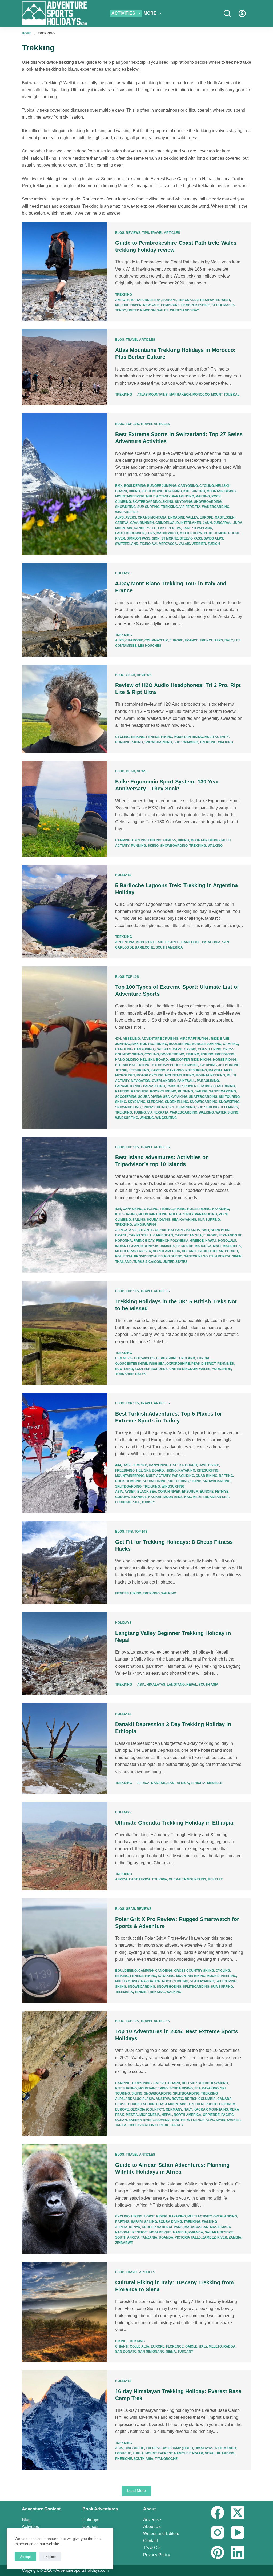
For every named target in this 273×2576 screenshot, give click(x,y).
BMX (119, 486)
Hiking (134, 491)
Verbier (199, 544)
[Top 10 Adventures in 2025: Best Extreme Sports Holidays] (65, 2073)
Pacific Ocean (211, 1251)
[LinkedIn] (238, 2553)
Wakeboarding (216, 507)
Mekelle (215, 1783)
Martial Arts (220, 1070)
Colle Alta (140, 2346)
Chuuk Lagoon (141, 2104)
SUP (140, 507)
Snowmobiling (128, 1107)
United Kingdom (142, 310)
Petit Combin (215, 533)
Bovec (177, 2099)
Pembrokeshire (196, 305)
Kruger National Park (162, 2227)
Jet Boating (229, 1065)
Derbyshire (167, 1358)
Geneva (122, 523)
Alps (119, 517)
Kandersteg (145, 528)
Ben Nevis (124, 1358)
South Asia (208, 1685)
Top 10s (132, 424)
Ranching (140, 1091)
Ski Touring (229, 1097)
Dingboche (134, 2448)
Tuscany (185, 2352)
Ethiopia (198, 1783)
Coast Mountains (172, 2104)
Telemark (229, 1107)
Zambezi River (215, 2237)
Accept (25, 2557)
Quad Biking (224, 1086)
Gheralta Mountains (187, 1879)
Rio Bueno (173, 1256)
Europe (169, 300)
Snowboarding (208, 502)
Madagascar (196, 2227)
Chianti (122, 2346)
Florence (175, 2346)
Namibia (180, 2232)
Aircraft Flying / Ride (199, 1039)
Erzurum (190, 1492)
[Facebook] (218, 2513)
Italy (229, 640)
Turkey (148, 1502)
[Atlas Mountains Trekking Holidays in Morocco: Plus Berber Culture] (65, 367)
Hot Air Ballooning (133, 1065)
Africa (121, 1230)
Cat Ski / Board (169, 1049)
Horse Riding (225, 1060)
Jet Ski (121, 1070)
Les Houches (150, 646)
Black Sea (147, 1492)
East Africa (178, 1783)
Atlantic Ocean (152, 1230)
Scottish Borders (151, 1369)
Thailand (123, 1262)
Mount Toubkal (225, 395)
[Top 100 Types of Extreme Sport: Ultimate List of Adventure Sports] (65, 1048)
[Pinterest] (218, 2553)
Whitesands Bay (185, 310)
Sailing (201, 1091)
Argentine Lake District (158, 942)
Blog (120, 233)
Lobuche (123, 2453)
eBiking (138, 737)
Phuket (232, 1251)
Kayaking (173, 491)
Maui (217, 1246)
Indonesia (149, 1246)
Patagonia (211, 942)
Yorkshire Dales (131, 1374)
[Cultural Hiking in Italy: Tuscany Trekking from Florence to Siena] (65, 2312)
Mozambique (160, 2232)
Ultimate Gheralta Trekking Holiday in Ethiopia (174, 1823)
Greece (197, 1241)
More (150, 13)
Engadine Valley (183, 517)
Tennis (140, 1992)
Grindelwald (167, 523)
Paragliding (183, 496)
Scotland (124, 1369)
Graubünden (142, 523)
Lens (151, 533)
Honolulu (227, 1241)
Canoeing (124, 1049)
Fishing (166, 1209)
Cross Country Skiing (194, 1971)
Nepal (192, 1685)
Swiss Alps (213, 538)
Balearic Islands (184, 1230)
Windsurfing (127, 512)
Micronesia (150, 2115)
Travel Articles (165, 233)
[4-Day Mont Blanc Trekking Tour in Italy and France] (65, 610)
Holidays (123, 573)
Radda (229, 2346)
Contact (150, 2541)
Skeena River (141, 2120)
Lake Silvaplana (197, 528)
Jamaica (167, 1246)
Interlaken (191, 523)
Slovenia (162, 2120)
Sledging (155, 1102)
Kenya (135, 2227)
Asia (133, 1230)
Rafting (203, 496)
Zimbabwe (124, 2243)
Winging (147, 1118)
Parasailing (154, 1086)
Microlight (125, 1075)
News (142, 771)
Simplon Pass (138, 538)
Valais (184, 544)
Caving (190, 1049)
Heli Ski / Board (154, 1060)
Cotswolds (144, 1358)
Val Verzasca (165, 544)
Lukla (138, 2453)
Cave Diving (209, 1465)
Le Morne (185, 1246)
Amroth (122, 300)
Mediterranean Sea (133, 1251)
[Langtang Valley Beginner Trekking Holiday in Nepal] (65, 1654)
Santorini (193, 1256)
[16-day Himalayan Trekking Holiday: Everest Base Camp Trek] (65, 2420)
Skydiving (184, 502)
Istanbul (139, 1497)
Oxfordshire (178, 1364)
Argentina (125, 942)
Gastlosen (225, 517)
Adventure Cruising (160, 1039)
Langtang (176, 1685)
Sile (136, 1502)
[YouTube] (238, 2533)
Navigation (141, 1081)
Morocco (201, 395)
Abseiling (131, 1039)
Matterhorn (191, 533)
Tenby (121, 310)
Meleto (215, 2346)
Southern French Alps (193, 2120)
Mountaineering (130, 496)
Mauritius (232, 1246)
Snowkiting (125, 507)
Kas (188, 1497)
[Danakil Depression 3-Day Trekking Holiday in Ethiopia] (65, 1749)
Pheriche (124, 2459)
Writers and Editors (161, 2533)
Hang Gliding (127, 1060)
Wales (163, 310)
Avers (131, 517)
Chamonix (134, 640)
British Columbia (200, 2099)
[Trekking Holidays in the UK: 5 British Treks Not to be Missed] (65, 1333)
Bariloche (191, 942)
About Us (152, 2527)
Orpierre (211, 2115)
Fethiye (222, 1492)
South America (169, 947)
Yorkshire (222, 1369)
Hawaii (211, 1241)
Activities (123, 13)
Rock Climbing (163, 1091)
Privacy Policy (157, 2555)
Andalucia (135, 2099)
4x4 (118, 1039)
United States (175, 1262)
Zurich (214, 544)
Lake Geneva (170, 528)
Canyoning (188, 486)
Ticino (145, 544)
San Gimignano (151, 2352)
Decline (50, 2557)
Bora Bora (221, 1230)
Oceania (189, 1251)
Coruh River (169, 1492)
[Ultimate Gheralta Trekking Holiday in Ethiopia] (65, 1846)
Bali (205, 1230)
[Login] (242, 13)
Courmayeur (156, 640)
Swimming (190, 742)
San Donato (126, 2352)
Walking (226, 742)
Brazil (121, 1235)
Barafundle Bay (146, 300)
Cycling (207, 486)
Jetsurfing (139, 1070)
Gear (131, 675)
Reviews (133, 233)
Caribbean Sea (188, 1235)
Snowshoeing (155, 1107)
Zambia (235, 2237)
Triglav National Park (148, 2125)
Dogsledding (172, 1054)
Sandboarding (222, 1091)
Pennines (226, 1364)
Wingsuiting (166, 1118)
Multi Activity (158, 496)
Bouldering (135, 486)
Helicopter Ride (184, 1060)
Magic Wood (167, 533)
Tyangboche (166, 2459)
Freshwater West (214, 300)
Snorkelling (177, 1102)
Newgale (151, 305)
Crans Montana (152, 517)
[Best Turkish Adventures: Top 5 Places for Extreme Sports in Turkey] (65, 1453)
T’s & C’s (152, 2548)
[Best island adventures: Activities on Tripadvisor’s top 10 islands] (65, 1205)
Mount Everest (159, 2453)
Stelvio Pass (191, 538)
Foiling (207, 1054)
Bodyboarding (154, 1044)
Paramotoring (128, 1086)
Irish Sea (157, 1364)
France (192, 640)
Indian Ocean (127, 1246)
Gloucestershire (131, 1364)
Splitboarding (182, 1107)
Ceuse (121, 2104)
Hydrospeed (163, 1065)
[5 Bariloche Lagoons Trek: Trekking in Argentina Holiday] (65, 911)
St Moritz (170, 538)
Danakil (158, 1783)
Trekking (124, 295)
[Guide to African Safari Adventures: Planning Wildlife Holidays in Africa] (65, 2199)
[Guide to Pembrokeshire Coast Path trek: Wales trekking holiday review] (65, 272)
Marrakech (180, 395)
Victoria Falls (188, 2237)
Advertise (152, 2520)
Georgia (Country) (147, 2109)
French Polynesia (172, 1241)
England (187, 1358)
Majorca (203, 1246)
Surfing (152, 507)
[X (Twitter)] (238, 2513)
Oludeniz (123, 1502)
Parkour (175, 1086)
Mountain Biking (221, 491)
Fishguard (187, 300)
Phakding (226, 2453)
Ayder (130, 1492)
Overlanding (164, 1081)
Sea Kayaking (175, 1097)
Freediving (225, 1054)
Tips (146, 233)
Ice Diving (208, 1065)
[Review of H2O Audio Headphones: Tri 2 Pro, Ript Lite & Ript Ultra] (65, 709)
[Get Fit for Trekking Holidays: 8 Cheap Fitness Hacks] (65, 1563)
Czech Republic (203, 2104)
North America (166, 1251)
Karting (158, 1070)
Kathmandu (225, 2448)
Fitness (153, 737)
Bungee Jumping (162, 486)
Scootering (126, 1097)
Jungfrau (223, 523)
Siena (171, 2352)
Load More (136, 2491)
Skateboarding (147, 502)
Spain (237, 1256)
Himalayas (156, 1685)
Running (123, 742)
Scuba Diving (150, 1097)
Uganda (166, 2237)
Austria (163, 2099)
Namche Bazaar (189, 2453)
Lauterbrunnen (130, 533)
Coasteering (210, 1049)
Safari (137, 2222)
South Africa (127, 2237)
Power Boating (198, 1086)
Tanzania (149, 2237)
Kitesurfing (194, 491)
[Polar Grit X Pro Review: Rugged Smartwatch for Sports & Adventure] (65, 1950)
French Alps (211, 640)
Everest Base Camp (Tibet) (169, 2448)
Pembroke (170, 305)
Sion (156, 538)
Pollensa (124, 1256)
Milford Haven (128, 305)
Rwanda (196, 2232)
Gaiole (191, 2346)
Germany (174, 2109)
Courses (90, 2527)
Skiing (168, 502)
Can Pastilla (140, 1235)
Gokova (122, 1497)
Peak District (204, 1364)
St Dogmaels (223, 305)
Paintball (186, 1081)
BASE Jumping (135, 1465)
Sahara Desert (219, 2232)
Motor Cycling (150, 1075)
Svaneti (234, 2120)
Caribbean (163, 1235)
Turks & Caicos (147, 1262)
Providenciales (148, 1256)
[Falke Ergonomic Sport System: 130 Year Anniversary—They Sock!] (65, 809)
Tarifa (121, 2125)
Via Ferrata (190, 507)
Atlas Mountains (152, 395)
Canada (224, 2099)
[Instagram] (218, 2533)
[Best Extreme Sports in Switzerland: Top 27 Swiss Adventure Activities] (65, 484)
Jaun (207, 523)
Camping (123, 840)
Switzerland (127, 544)
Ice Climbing (152, 491)
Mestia (132, 2115)
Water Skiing (227, 1112)
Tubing (140, 1112)
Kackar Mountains (165, 1497)
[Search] (227, 13)
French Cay (144, 1241)
